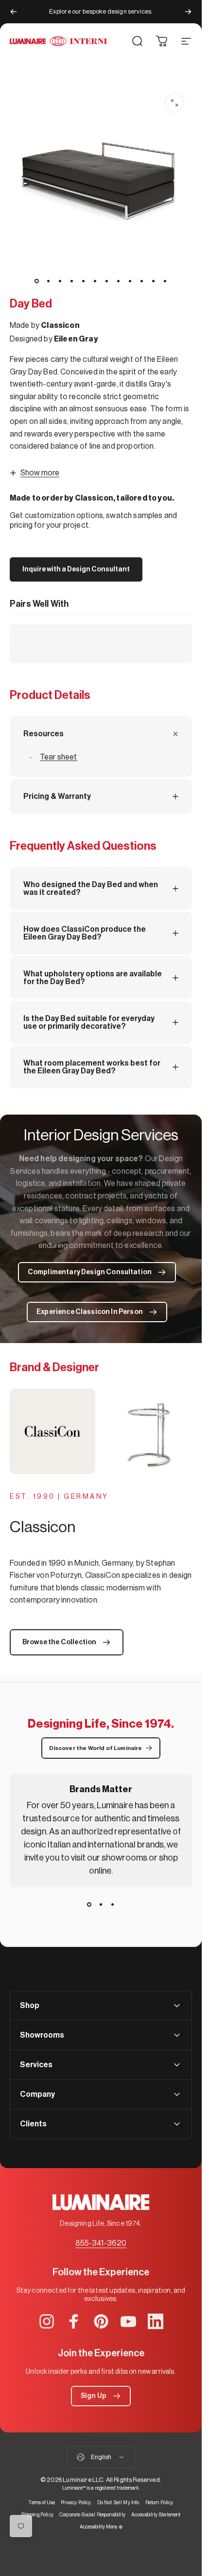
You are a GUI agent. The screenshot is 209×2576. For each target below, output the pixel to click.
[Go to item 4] (72, 281)
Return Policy (159, 2503)
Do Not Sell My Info (118, 2503)
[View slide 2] (101, 1905)
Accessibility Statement (156, 2515)
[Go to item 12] (165, 281)
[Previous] (14, 12)
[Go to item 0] (37, 281)
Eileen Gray (76, 339)
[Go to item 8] (119, 281)
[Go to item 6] (95, 281)
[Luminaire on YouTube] (128, 2321)
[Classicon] (101, 1431)
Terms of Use (42, 2503)
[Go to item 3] (60, 281)
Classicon (60, 325)
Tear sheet (59, 757)
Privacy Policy (76, 2503)
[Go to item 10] (142, 281)
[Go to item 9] (130, 281)
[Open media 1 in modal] (174, 103)
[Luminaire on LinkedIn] (156, 2321)
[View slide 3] (113, 1905)
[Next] (188, 12)
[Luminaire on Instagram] (47, 2321)
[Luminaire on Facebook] (74, 2321)
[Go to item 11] (154, 281)
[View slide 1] (89, 1905)
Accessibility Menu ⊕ (101, 2527)
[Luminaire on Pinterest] (101, 2321)
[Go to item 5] (84, 281)
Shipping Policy (37, 2515)
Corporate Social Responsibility (92, 2515)
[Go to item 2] (49, 281)
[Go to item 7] (107, 281)
